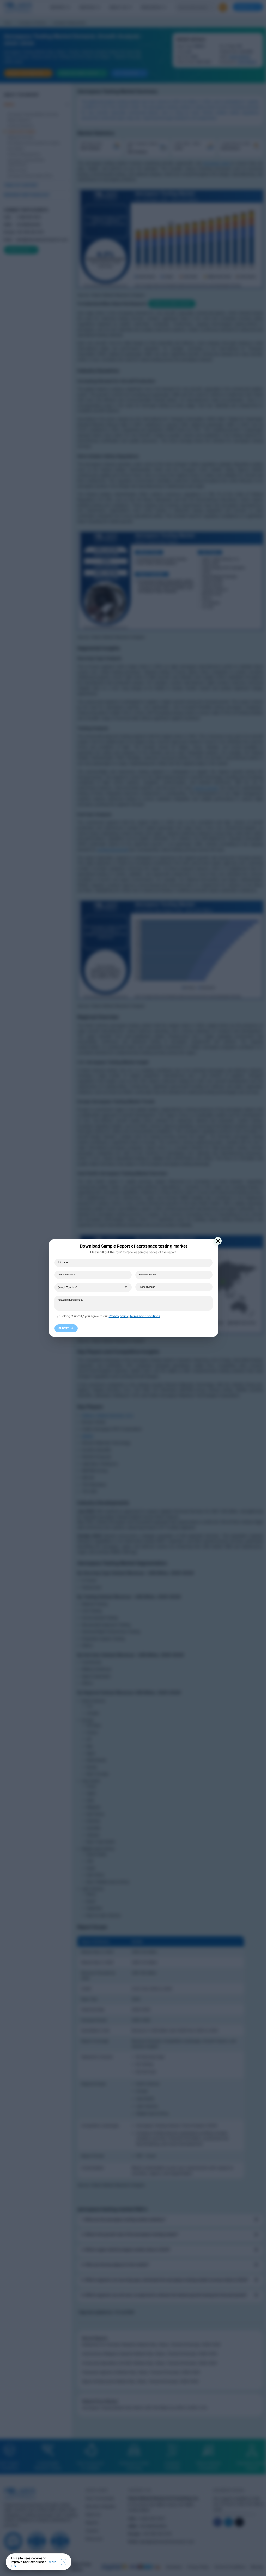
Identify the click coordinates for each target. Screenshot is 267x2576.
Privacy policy (118, 1316)
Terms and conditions (145, 1316)
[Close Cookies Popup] (64, 2562)
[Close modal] (218, 1241)
